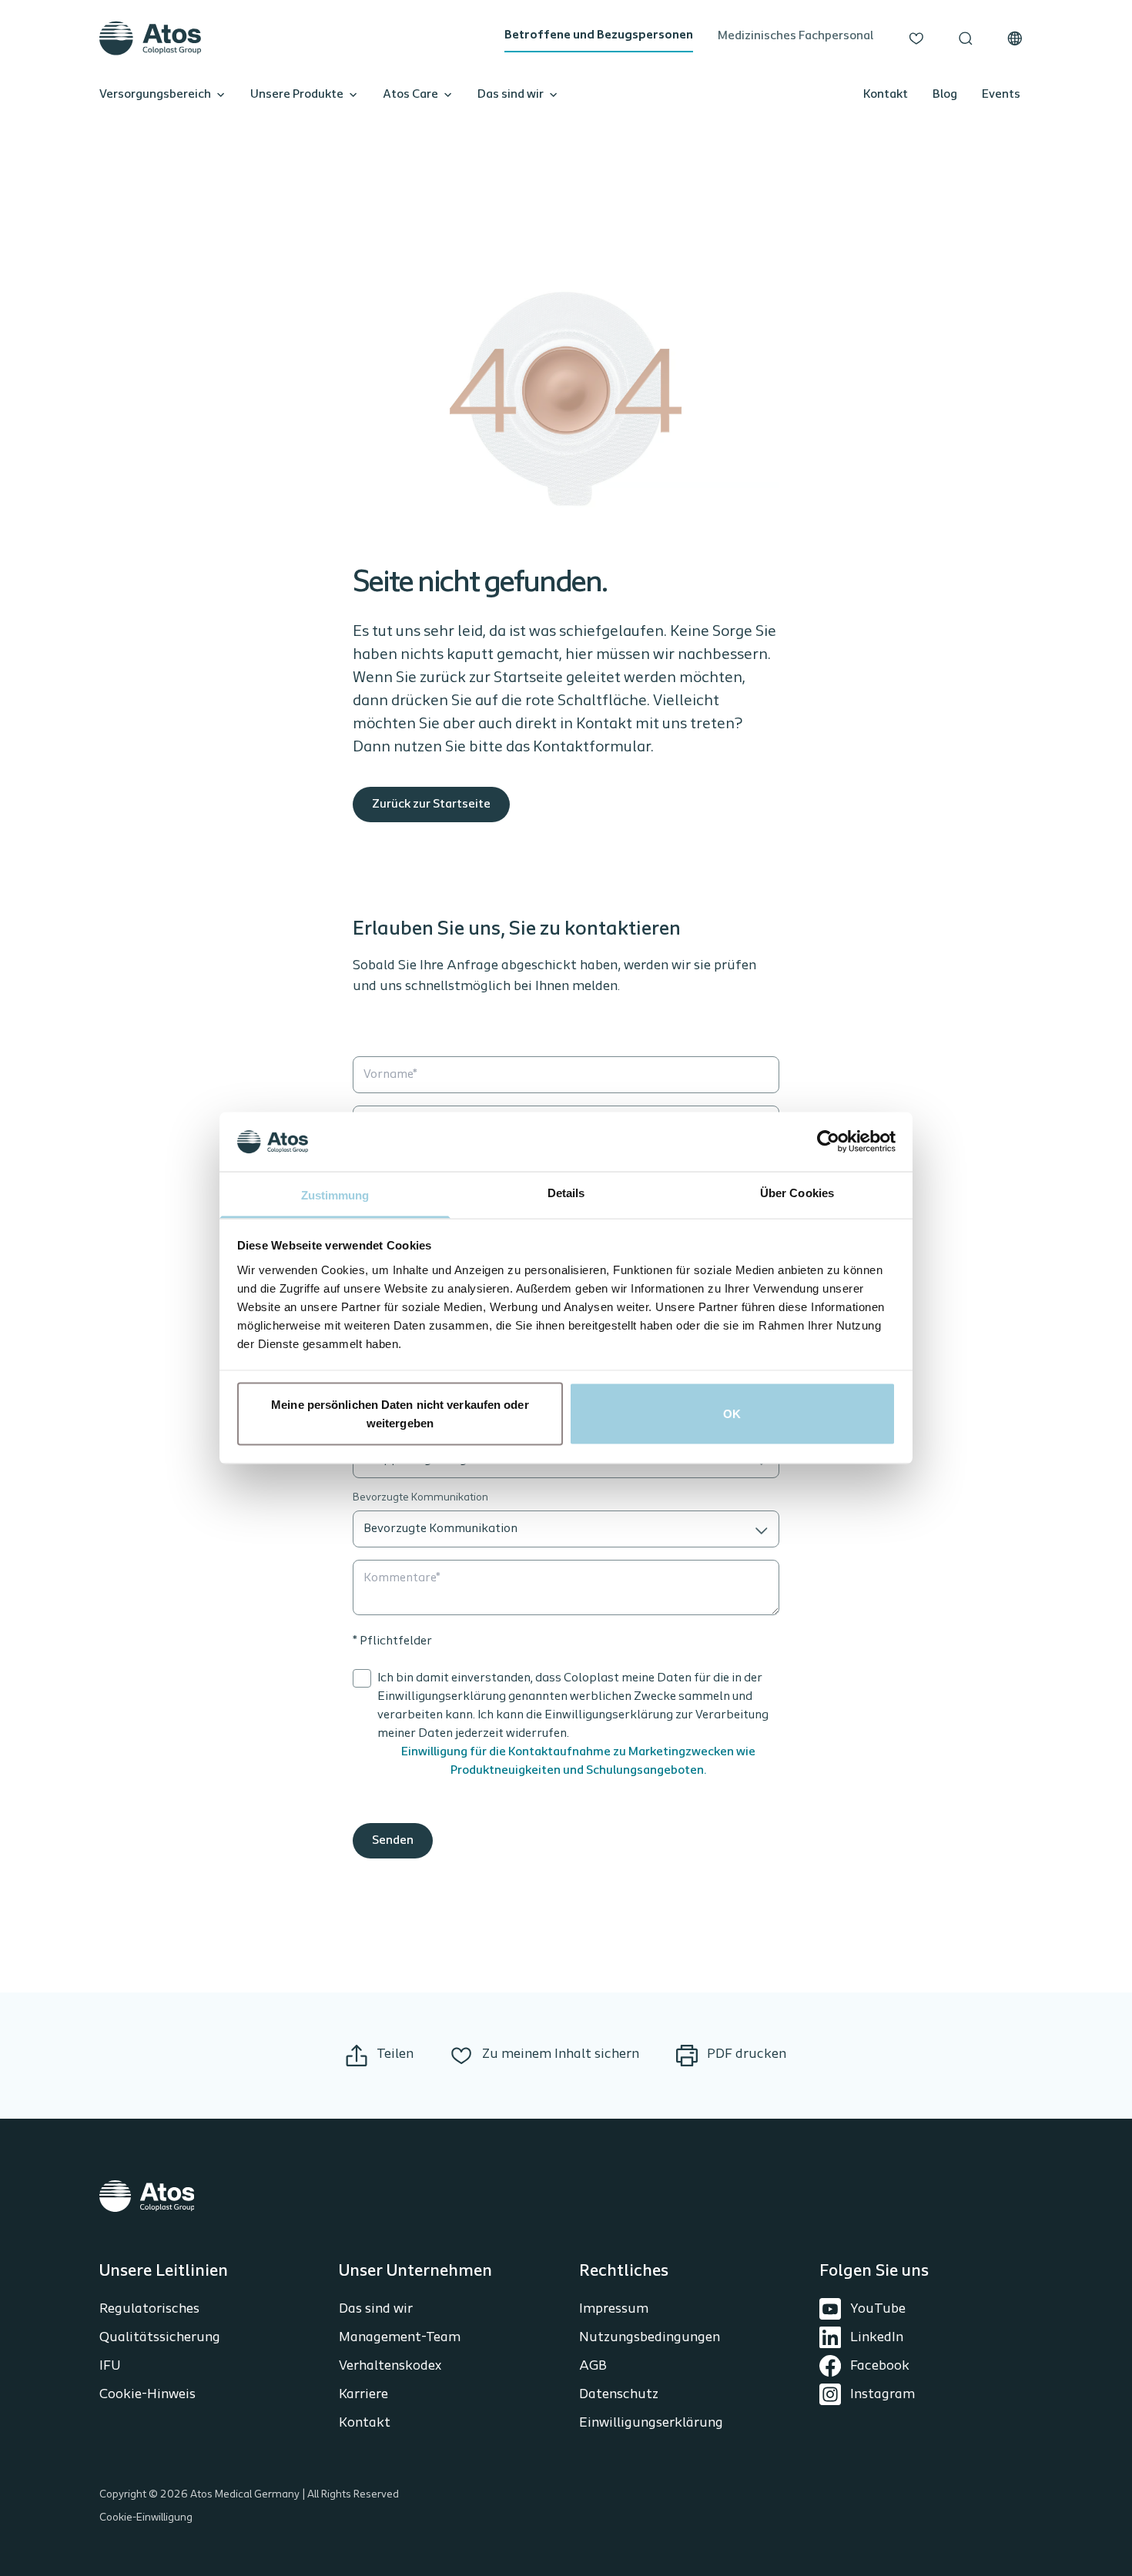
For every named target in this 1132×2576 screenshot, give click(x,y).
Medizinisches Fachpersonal (795, 36)
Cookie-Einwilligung (146, 2518)
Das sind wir (511, 95)
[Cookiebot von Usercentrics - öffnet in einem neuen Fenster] (828, 1142)
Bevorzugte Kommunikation (420, 1498)
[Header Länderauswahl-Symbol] (1015, 38)
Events (1001, 95)
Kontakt (886, 95)
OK (732, 1414)
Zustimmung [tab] (335, 1194)
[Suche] (966, 38)
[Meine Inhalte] (916, 38)
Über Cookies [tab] (797, 1192)
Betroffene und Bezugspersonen (599, 35)
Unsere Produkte (297, 95)
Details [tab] (566, 1192)
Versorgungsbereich (155, 95)
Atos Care (410, 95)
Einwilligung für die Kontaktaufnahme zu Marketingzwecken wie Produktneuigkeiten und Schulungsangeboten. (578, 1761)
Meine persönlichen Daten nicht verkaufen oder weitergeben (400, 1414)
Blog (945, 95)
